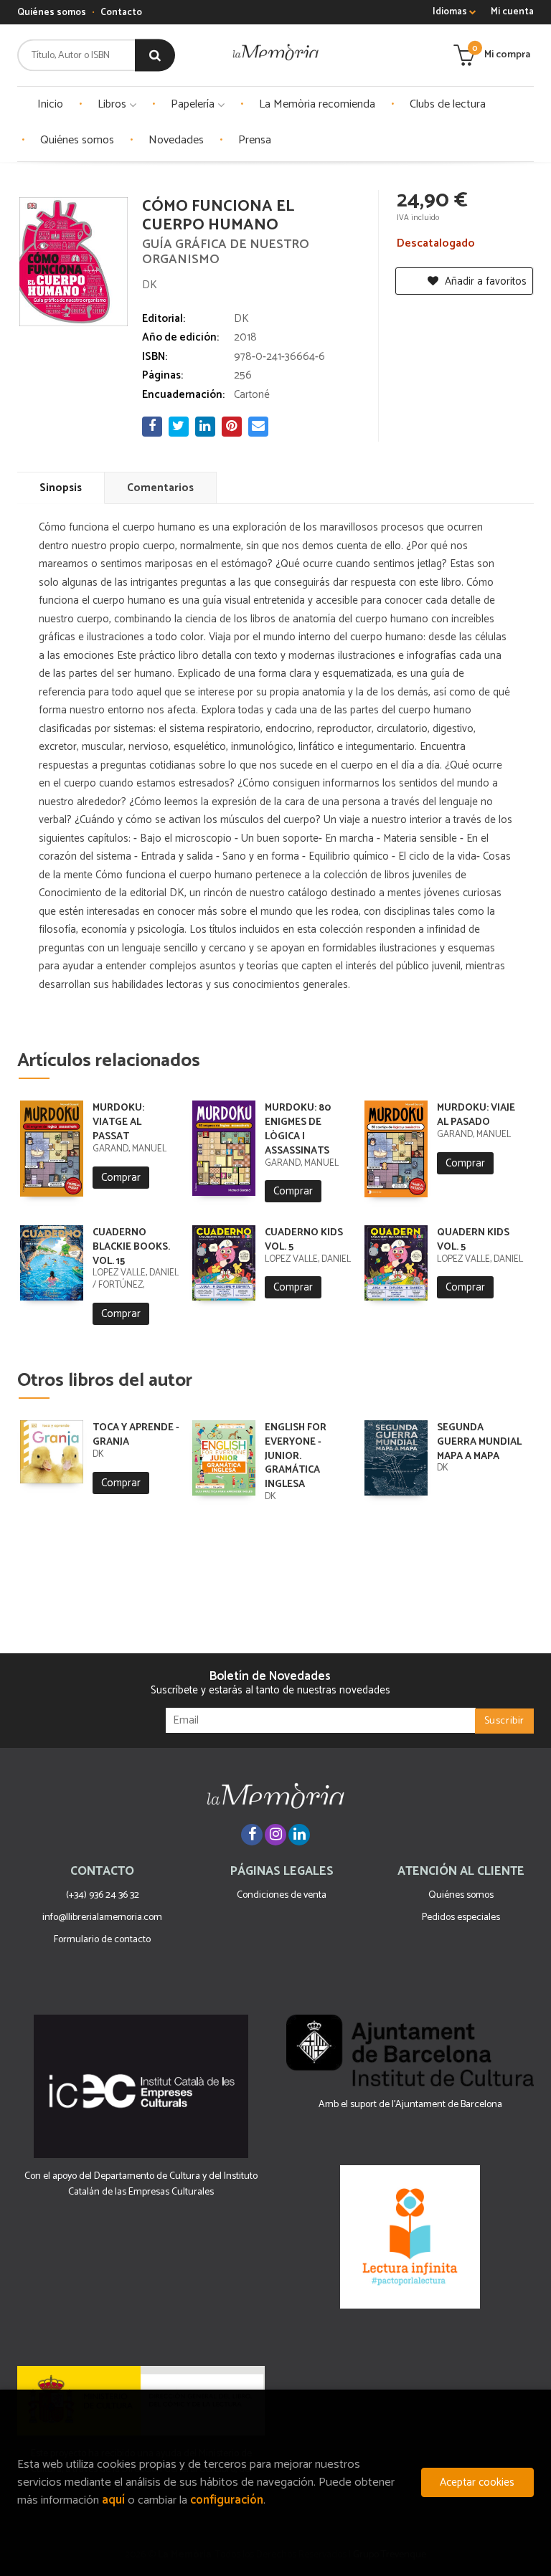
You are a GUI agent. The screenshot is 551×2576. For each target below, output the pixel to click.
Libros (113, 104)
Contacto (121, 13)
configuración (227, 2500)
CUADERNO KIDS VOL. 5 (304, 1240)
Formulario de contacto (102, 1940)
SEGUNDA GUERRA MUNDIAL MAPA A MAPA (479, 1442)
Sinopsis (61, 488)
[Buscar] (155, 56)
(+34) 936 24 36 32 (103, 1895)
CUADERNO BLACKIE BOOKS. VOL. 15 (131, 1247)
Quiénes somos (52, 13)
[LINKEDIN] (299, 1835)
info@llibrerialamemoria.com (102, 1917)
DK (150, 285)
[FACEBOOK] (252, 1835)
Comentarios (160, 488)
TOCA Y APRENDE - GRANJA (136, 1435)
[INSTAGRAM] (275, 1835)
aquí (113, 2500)
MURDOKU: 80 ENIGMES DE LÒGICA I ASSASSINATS (298, 1129)
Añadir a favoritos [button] (484, 281)
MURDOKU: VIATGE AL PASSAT (118, 1122)
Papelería (194, 104)
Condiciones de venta (282, 1895)
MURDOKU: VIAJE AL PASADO (476, 1115)
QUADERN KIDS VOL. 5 (473, 1240)
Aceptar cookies (477, 2482)
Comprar (121, 1178)
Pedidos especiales (461, 1917)
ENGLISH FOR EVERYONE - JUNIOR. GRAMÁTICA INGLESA (296, 1456)
